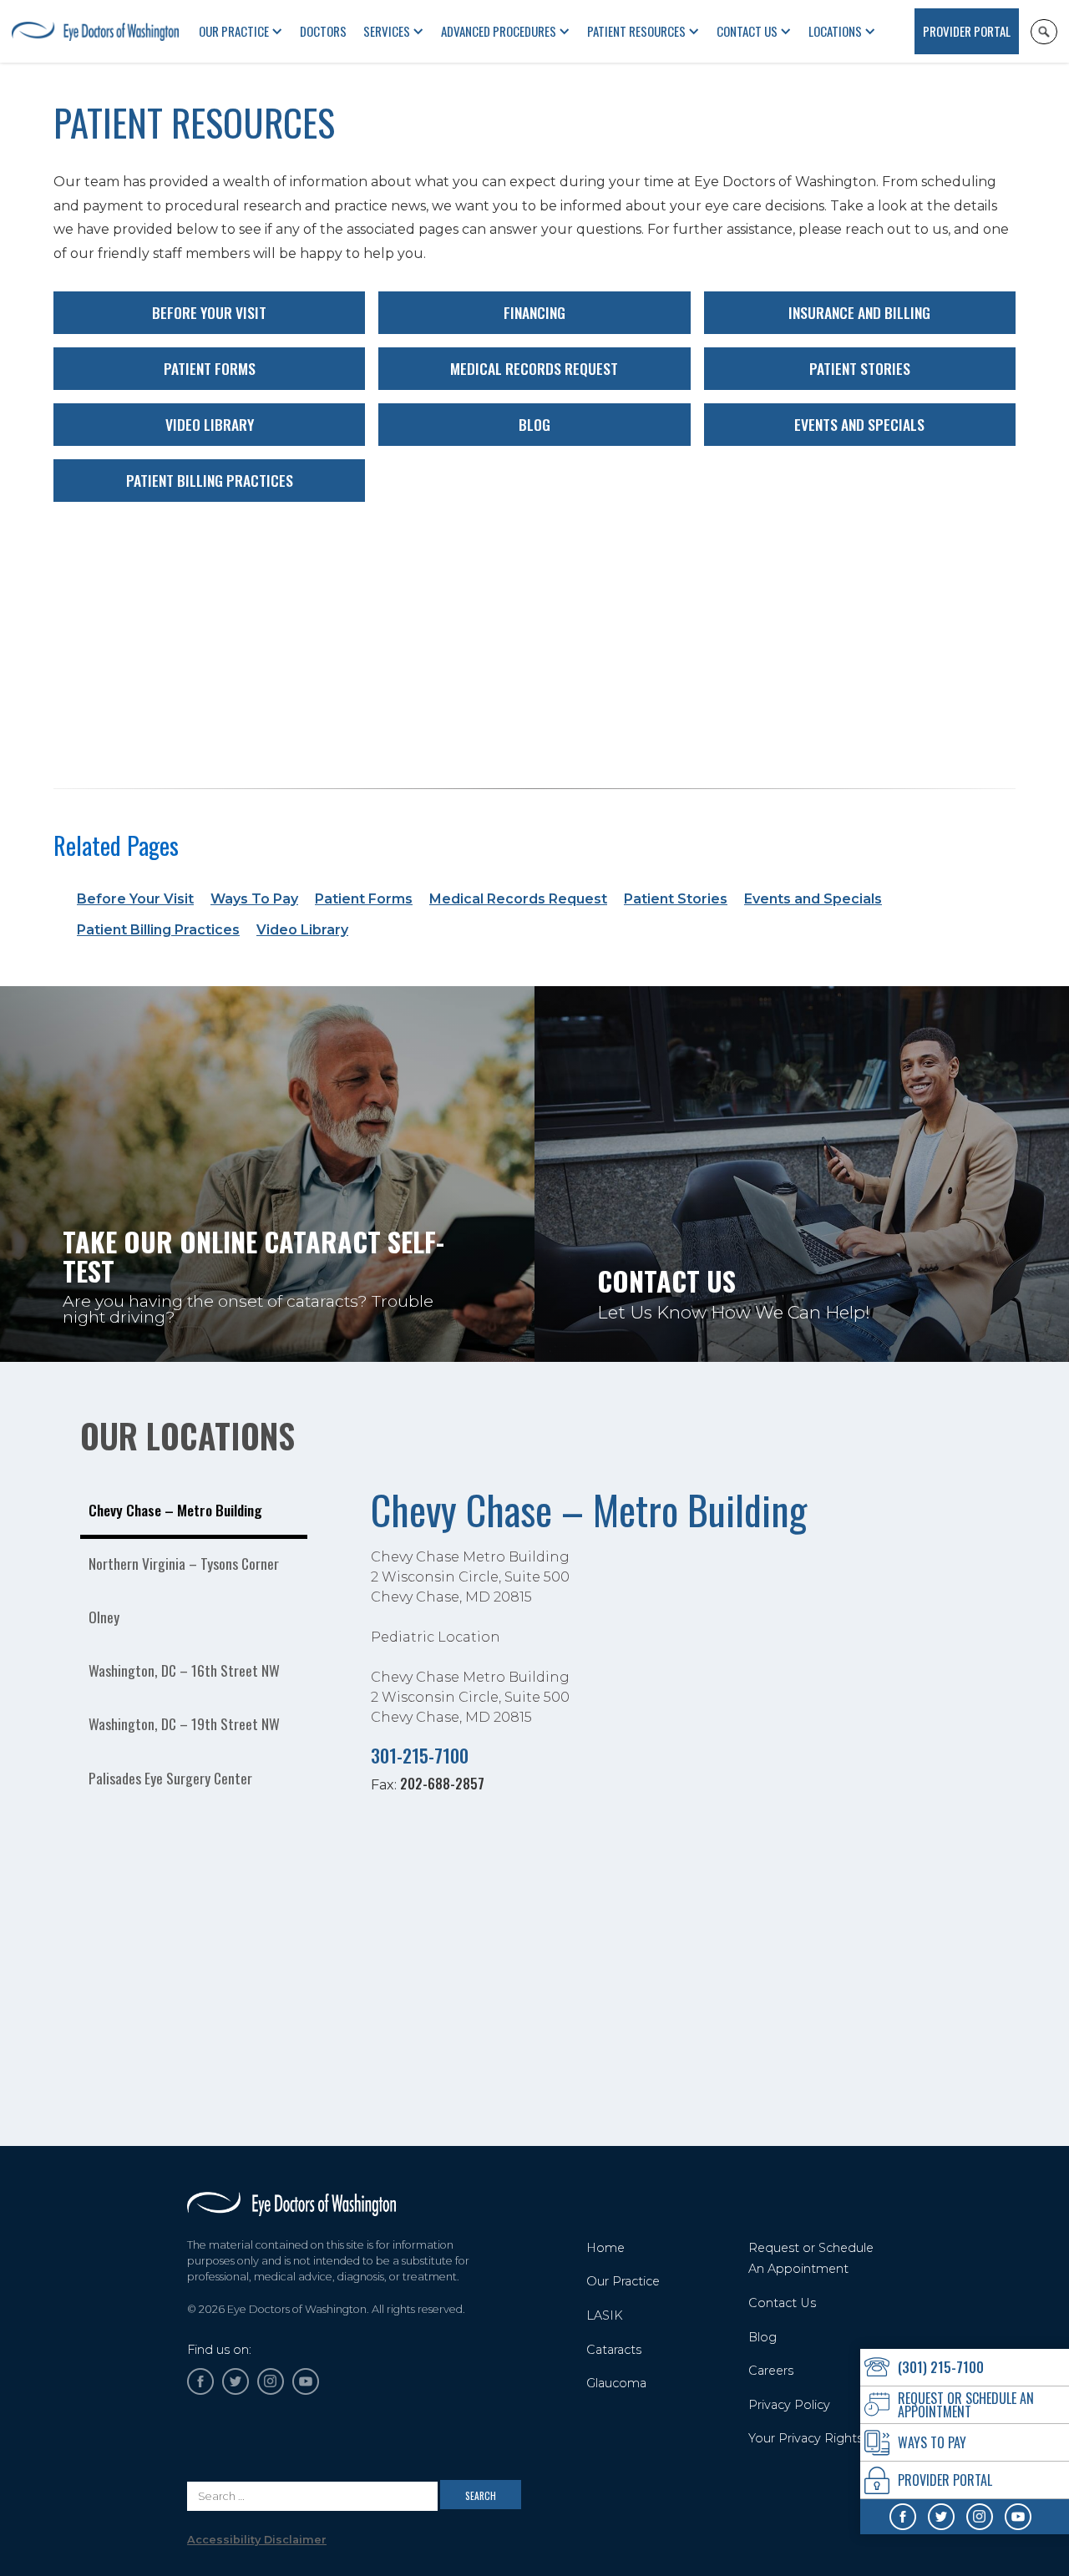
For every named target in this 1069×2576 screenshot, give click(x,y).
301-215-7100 (420, 1755)
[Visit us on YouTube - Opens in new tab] (1018, 2517)
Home (605, 2248)
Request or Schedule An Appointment (811, 2259)
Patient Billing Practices (210, 480)
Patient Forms (210, 368)
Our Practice (623, 2281)
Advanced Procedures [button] (499, 31)
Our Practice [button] (234, 31)
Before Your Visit (209, 312)
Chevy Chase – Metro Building (589, 1509)
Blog (534, 424)
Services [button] (387, 31)
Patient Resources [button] (636, 31)
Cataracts (614, 2350)
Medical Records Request (534, 368)
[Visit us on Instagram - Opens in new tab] (980, 2517)
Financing (534, 312)
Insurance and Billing (859, 312)
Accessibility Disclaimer (257, 2540)
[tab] (194, 1512)
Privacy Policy (789, 2405)
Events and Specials (859, 424)
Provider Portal (967, 31)
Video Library (210, 424)
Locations (835, 31)
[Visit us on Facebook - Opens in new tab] (903, 2517)
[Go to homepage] (291, 2204)
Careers (771, 2371)
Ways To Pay (254, 899)
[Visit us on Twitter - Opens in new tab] (941, 2517)
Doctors (323, 31)
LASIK (605, 2315)
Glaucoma (616, 2383)
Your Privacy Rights (806, 2438)
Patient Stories (860, 368)
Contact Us (747, 31)
